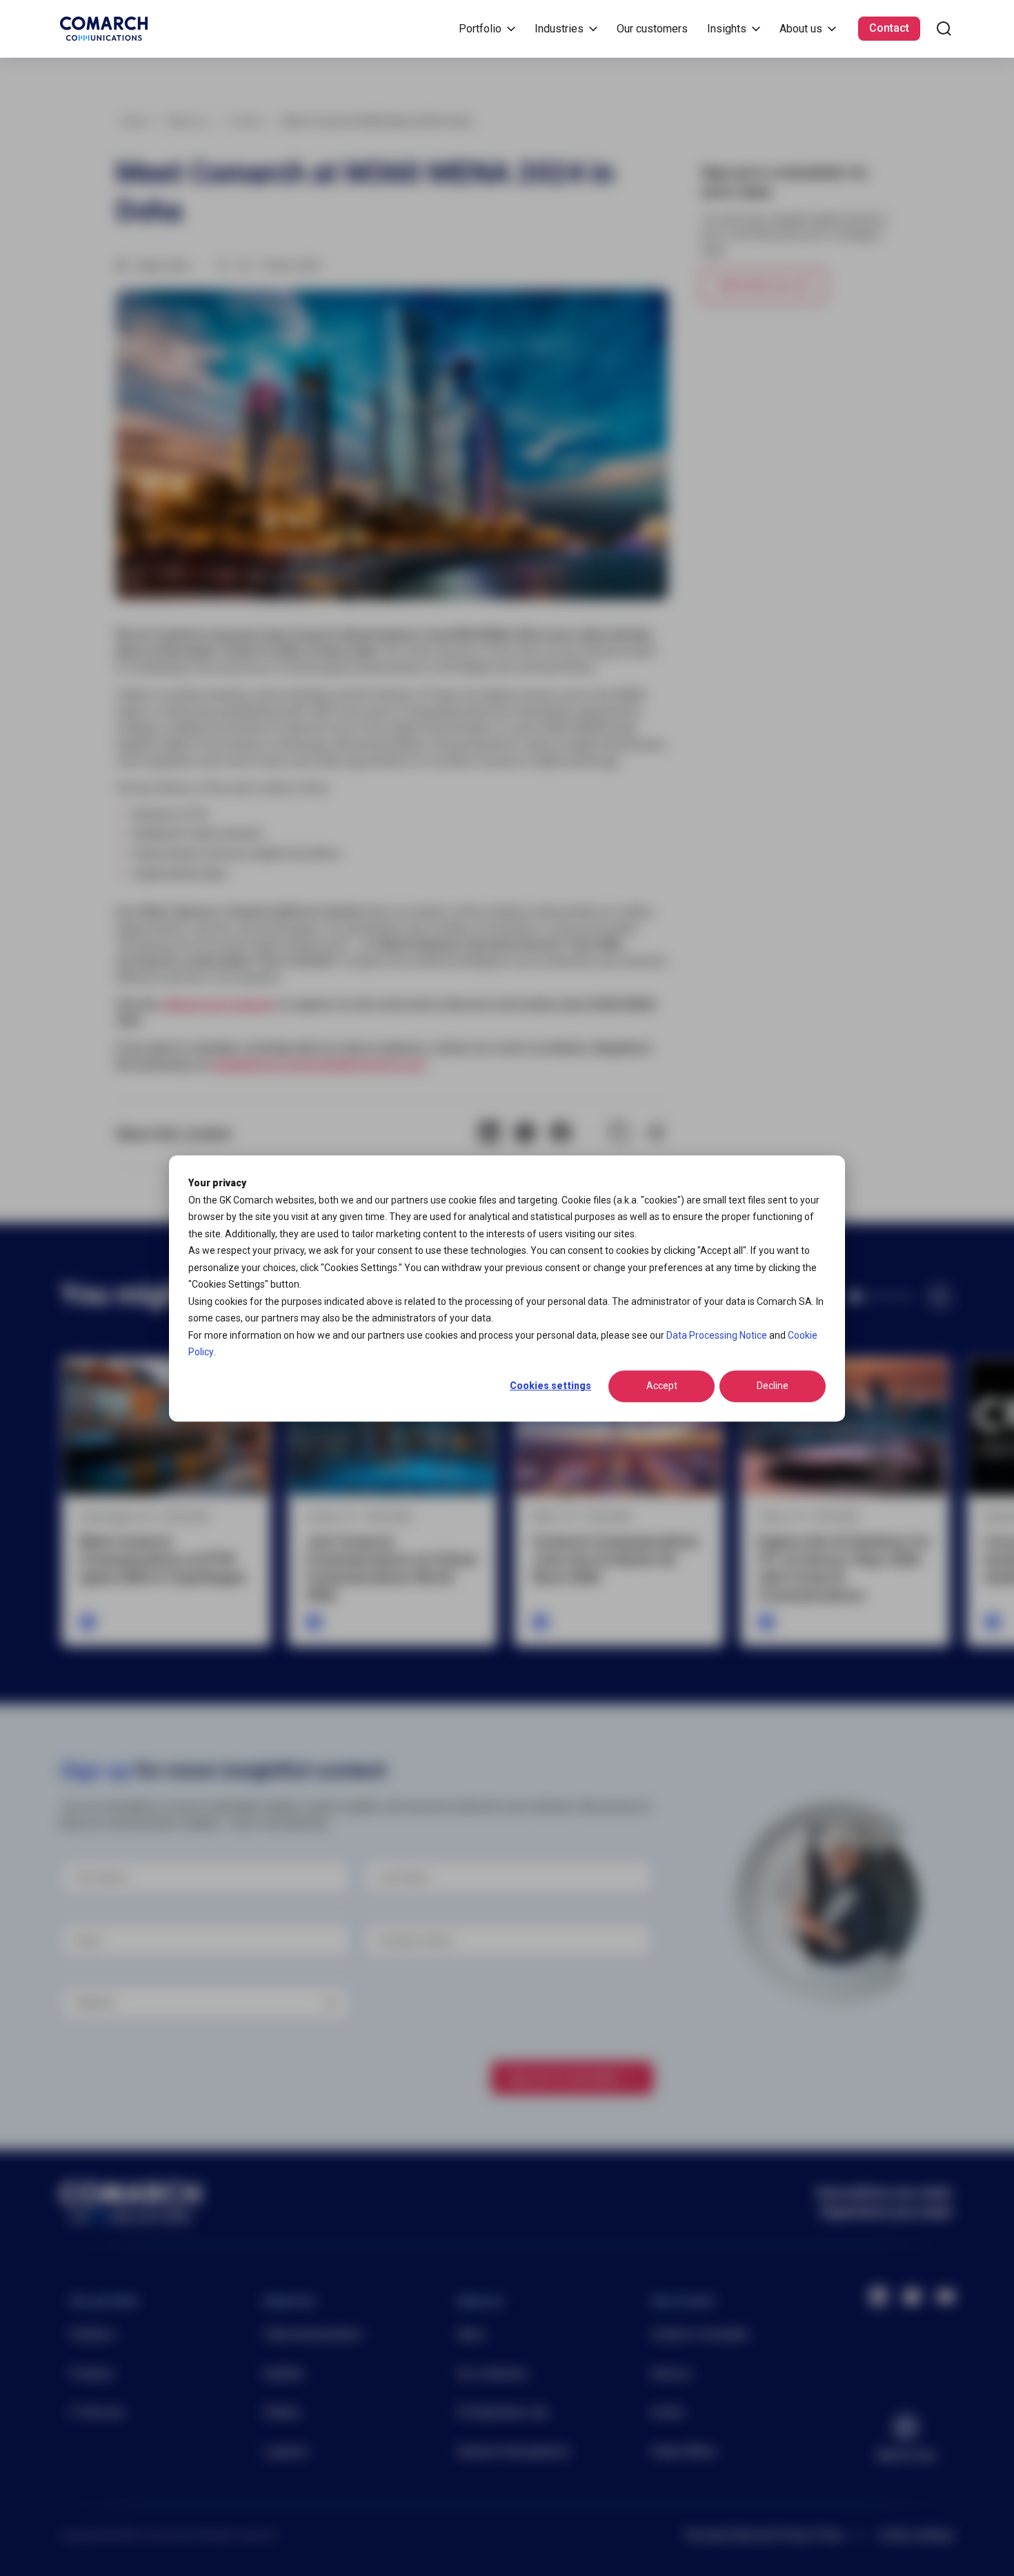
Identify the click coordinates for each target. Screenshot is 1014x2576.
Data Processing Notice (717, 1335)
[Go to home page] (104, 29)
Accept (662, 1386)
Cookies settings (550, 1386)
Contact (889, 28)
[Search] (944, 29)
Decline (773, 1386)
